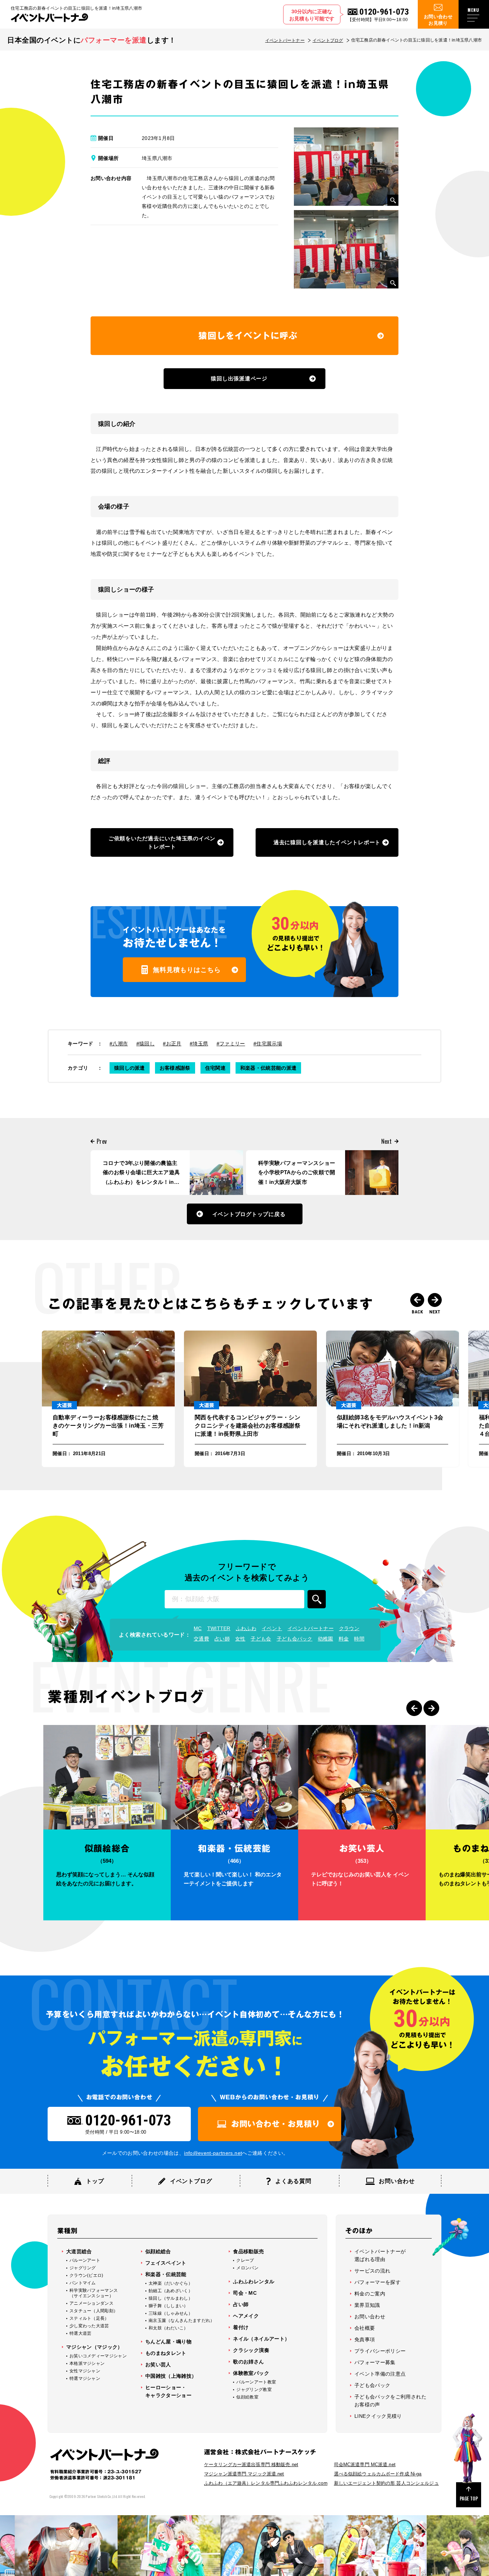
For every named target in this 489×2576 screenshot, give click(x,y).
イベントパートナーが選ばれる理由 (380, 2255)
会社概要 (365, 2328)
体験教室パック (251, 2373)
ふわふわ (246, 1628)
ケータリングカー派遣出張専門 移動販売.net (251, 2465)
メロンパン (247, 2268)
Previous (417, 1300)
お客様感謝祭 (175, 1068)
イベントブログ (328, 40)
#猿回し (146, 1044)
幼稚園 (326, 1639)
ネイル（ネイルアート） (261, 2339)
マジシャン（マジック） (95, 2347)
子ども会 (261, 1639)
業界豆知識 (367, 2305)
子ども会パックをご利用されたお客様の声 (390, 2401)
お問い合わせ (370, 2317)
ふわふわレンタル (254, 2281)
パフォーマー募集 (375, 2362)
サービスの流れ (372, 2271)
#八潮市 (119, 1044)
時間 (359, 1639)
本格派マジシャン (87, 2363)
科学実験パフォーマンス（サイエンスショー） (94, 2293)
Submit (317, 1599)
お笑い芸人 (158, 2364)
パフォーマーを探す (377, 2282)
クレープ (245, 2260)
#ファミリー (231, 1044)
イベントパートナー (285, 40)
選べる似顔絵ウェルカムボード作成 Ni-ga (378, 2474)
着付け (241, 2327)
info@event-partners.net (213, 2153)
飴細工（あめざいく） (171, 2291)
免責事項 (365, 2339)
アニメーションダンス (91, 2303)
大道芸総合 (79, 2251)
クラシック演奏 (251, 2350)
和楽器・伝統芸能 (166, 2274)
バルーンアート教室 (256, 2382)
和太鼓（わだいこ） (168, 2328)
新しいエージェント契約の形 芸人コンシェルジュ (386, 2483)
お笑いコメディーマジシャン (98, 2356)
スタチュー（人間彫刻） (94, 2311)
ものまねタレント (166, 2353)
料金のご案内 (370, 2294)
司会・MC (245, 2293)
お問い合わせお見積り (438, 20)
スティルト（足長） (89, 2318)
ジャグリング (83, 2268)
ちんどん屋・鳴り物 (168, 2342)
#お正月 (172, 1044)
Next (435, 1300)
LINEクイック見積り (378, 2416)
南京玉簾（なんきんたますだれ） (182, 2320)
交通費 (201, 1639)
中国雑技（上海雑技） (171, 2376)
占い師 (222, 1639)
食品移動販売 (248, 2251)
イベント (272, 1628)
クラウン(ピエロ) (86, 2275)
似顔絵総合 (158, 2251)
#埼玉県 (199, 1044)
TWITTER (219, 1628)
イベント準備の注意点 (380, 2374)
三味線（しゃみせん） (171, 2313)
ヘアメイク (246, 2316)
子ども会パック (295, 1639)
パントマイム (83, 2283)
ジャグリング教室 (254, 2390)
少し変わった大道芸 (89, 2326)
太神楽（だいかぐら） (171, 2283)
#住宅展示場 (268, 1044)
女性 (240, 1639)
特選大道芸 (81, 2333)
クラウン (349, 1628)
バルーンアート (85, 2260)
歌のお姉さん (248, 2362)
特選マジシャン (85, 2378)
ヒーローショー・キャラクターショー (168, 2391)
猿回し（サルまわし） (171, 2298)
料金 (344, 1639)
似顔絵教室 (247, 2397)
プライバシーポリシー (380, 2351)
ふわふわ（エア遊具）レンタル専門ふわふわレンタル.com (266, 2483)
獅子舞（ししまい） (168, 2306)
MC (198, 1628)
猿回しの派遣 (130, 1068)
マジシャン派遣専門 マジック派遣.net (244, 2474)
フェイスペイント (166, 2263)
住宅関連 (215, 1068)
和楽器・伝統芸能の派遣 (268, 1068)
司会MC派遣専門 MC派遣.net (365, 2465)
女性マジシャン (85, 2371)
